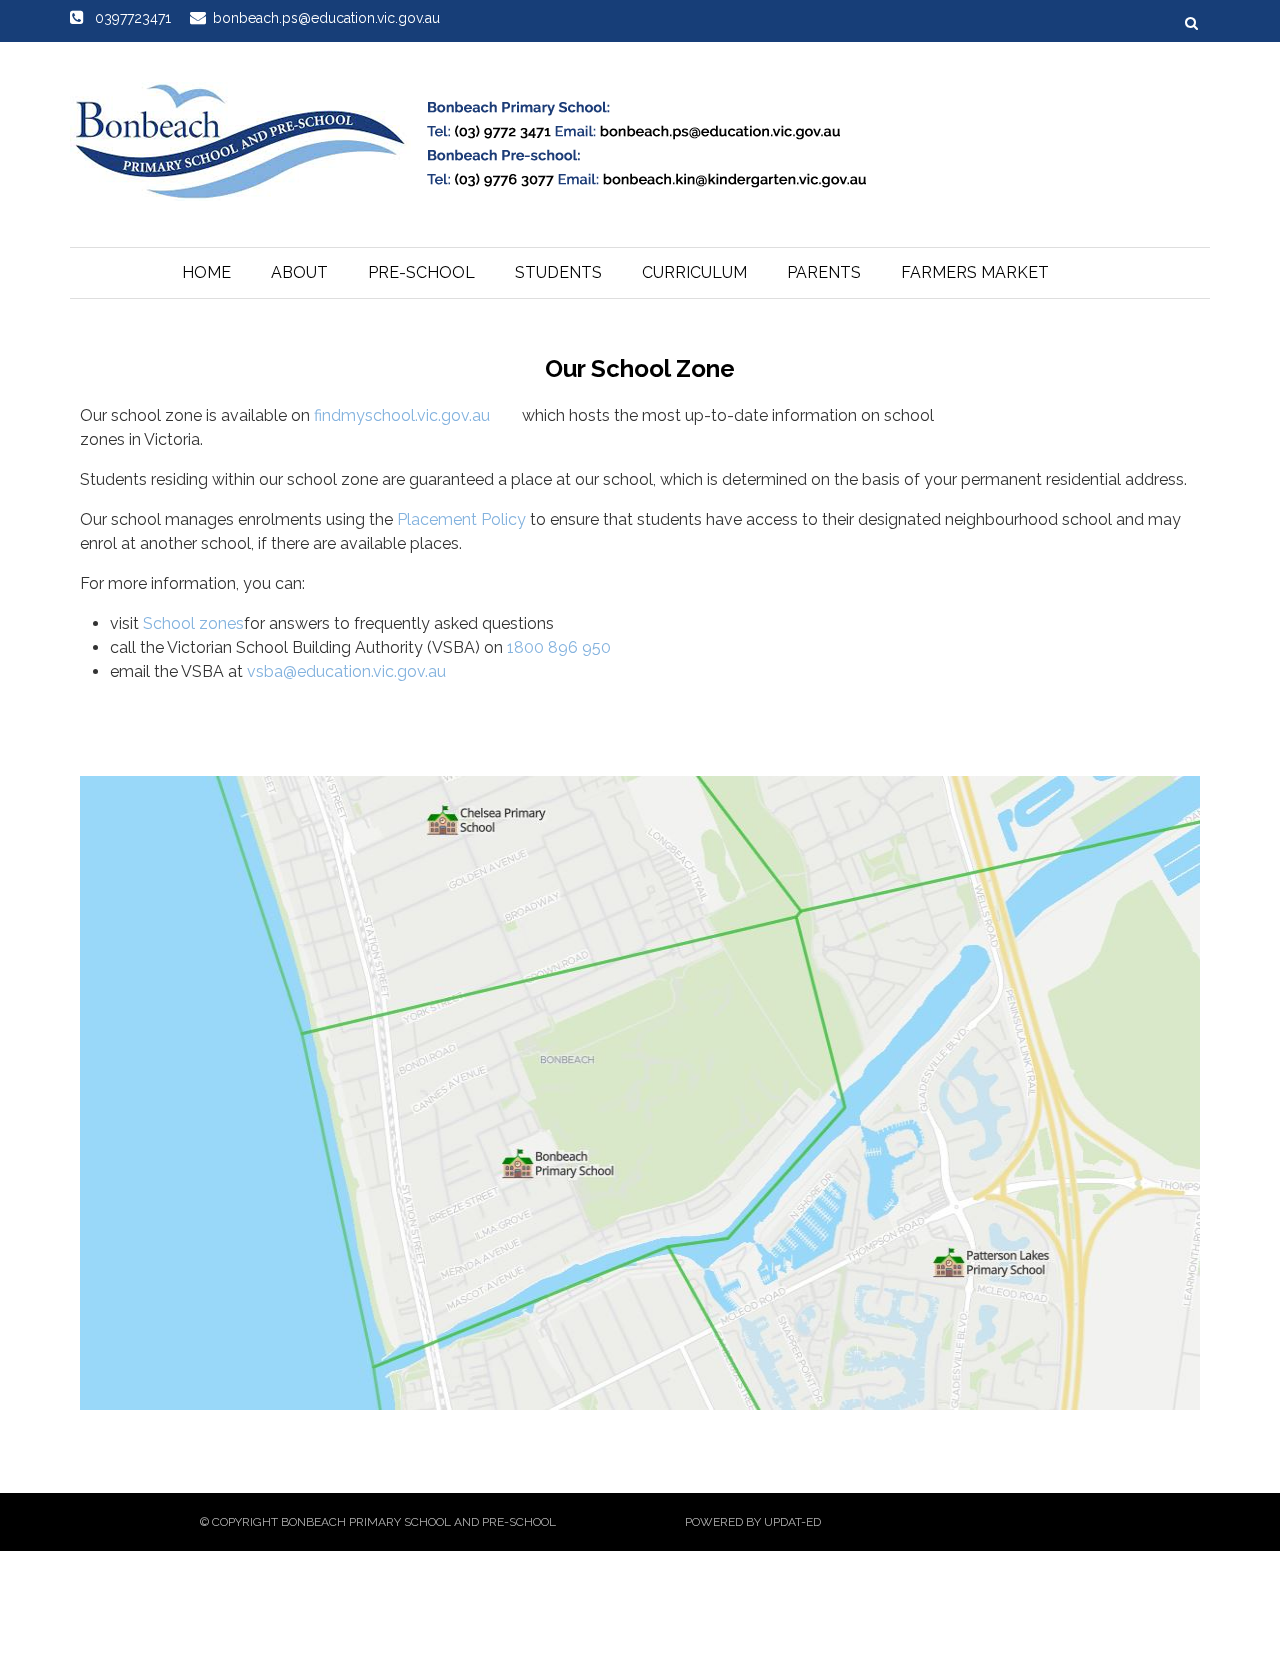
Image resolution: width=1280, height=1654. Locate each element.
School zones (193, 623)
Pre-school (421, 272)
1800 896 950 (559, 647)
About (299, 272)
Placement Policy (461, 519)
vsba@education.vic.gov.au (346, 671)
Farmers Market (975, 272)
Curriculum (694, 272)
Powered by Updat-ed (753, 1522)
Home (206, 272)
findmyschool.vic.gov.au (402, 415)
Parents (824, 272)
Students (558, 272)
